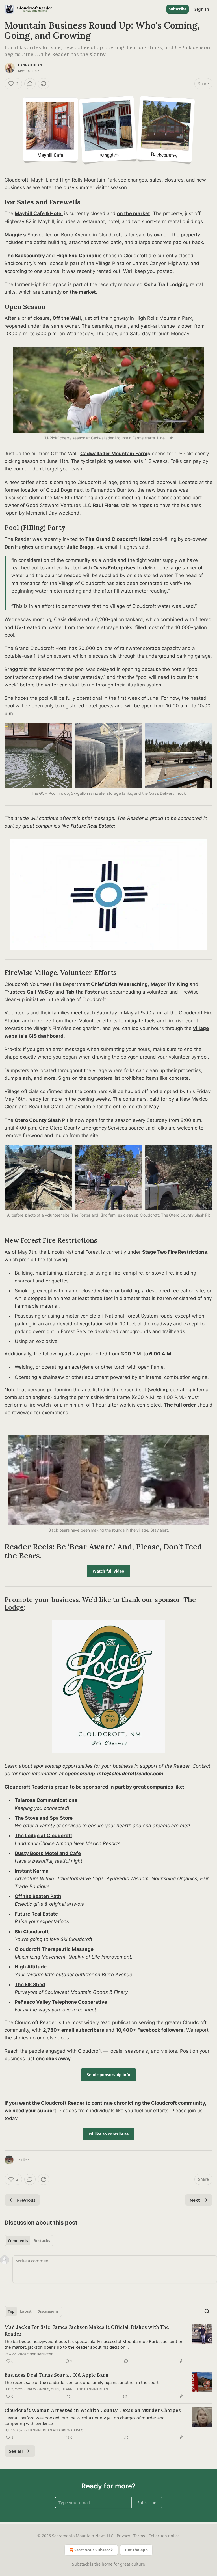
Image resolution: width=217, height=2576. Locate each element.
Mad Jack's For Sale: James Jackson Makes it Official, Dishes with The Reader (87, 2331)
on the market (134, 213)
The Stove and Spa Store (44, 1818)
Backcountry (30, 256)
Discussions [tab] (48, 2311)
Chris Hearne (63, 2389)
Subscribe (178, 9)
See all (16, 2451)
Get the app (136, 2550)
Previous (26, 2200)
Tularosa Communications (46, 1800)
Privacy (123, 2536)
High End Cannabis (79, 256)
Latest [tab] (26, 2311)
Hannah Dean (30, 65)
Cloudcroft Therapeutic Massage (54, 1949)
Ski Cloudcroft (32, 1932)
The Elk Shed (30, 1985)
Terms (139, 2536)
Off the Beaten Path (38, 1896)
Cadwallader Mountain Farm (114, 454)
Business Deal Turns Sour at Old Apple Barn (57, 2375)
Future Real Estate (92, 826)
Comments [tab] (18, 2241)
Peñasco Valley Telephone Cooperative (61, 2002)
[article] (108, 2344)
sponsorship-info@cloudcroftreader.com (114, 1774)
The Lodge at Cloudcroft (44, 1836)
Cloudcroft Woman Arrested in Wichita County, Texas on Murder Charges (93, 2410)
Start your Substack (94, 2550)
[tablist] (29, 2241)
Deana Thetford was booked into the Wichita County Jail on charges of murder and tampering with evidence (85, 2420)
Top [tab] (11, 2311)
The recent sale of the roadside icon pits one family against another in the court (82, 2382)
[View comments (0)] (30, 84)
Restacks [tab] (42, 2241)
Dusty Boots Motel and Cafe (48, 1853)
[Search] (207, 2311)
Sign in (202, 9)
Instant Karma (32, 1871)
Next (195, 2200)
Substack (81, 2564)
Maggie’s (15, 235)
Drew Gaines (38, 2389)
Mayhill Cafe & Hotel (39, 213)
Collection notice (164, 2536)
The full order (180, 1405)
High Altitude (31, 1967)
